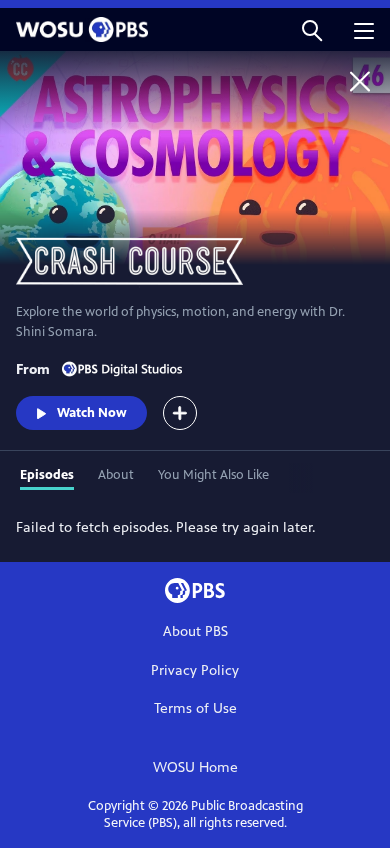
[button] (312, 29)
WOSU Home (195, 767)
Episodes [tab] (47, 475)
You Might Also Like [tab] (213, 475)
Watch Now (92, 413)
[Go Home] (360, 81)
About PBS (195, 631)
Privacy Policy (195, 670)
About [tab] (116, 475)
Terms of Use (195, 708)
